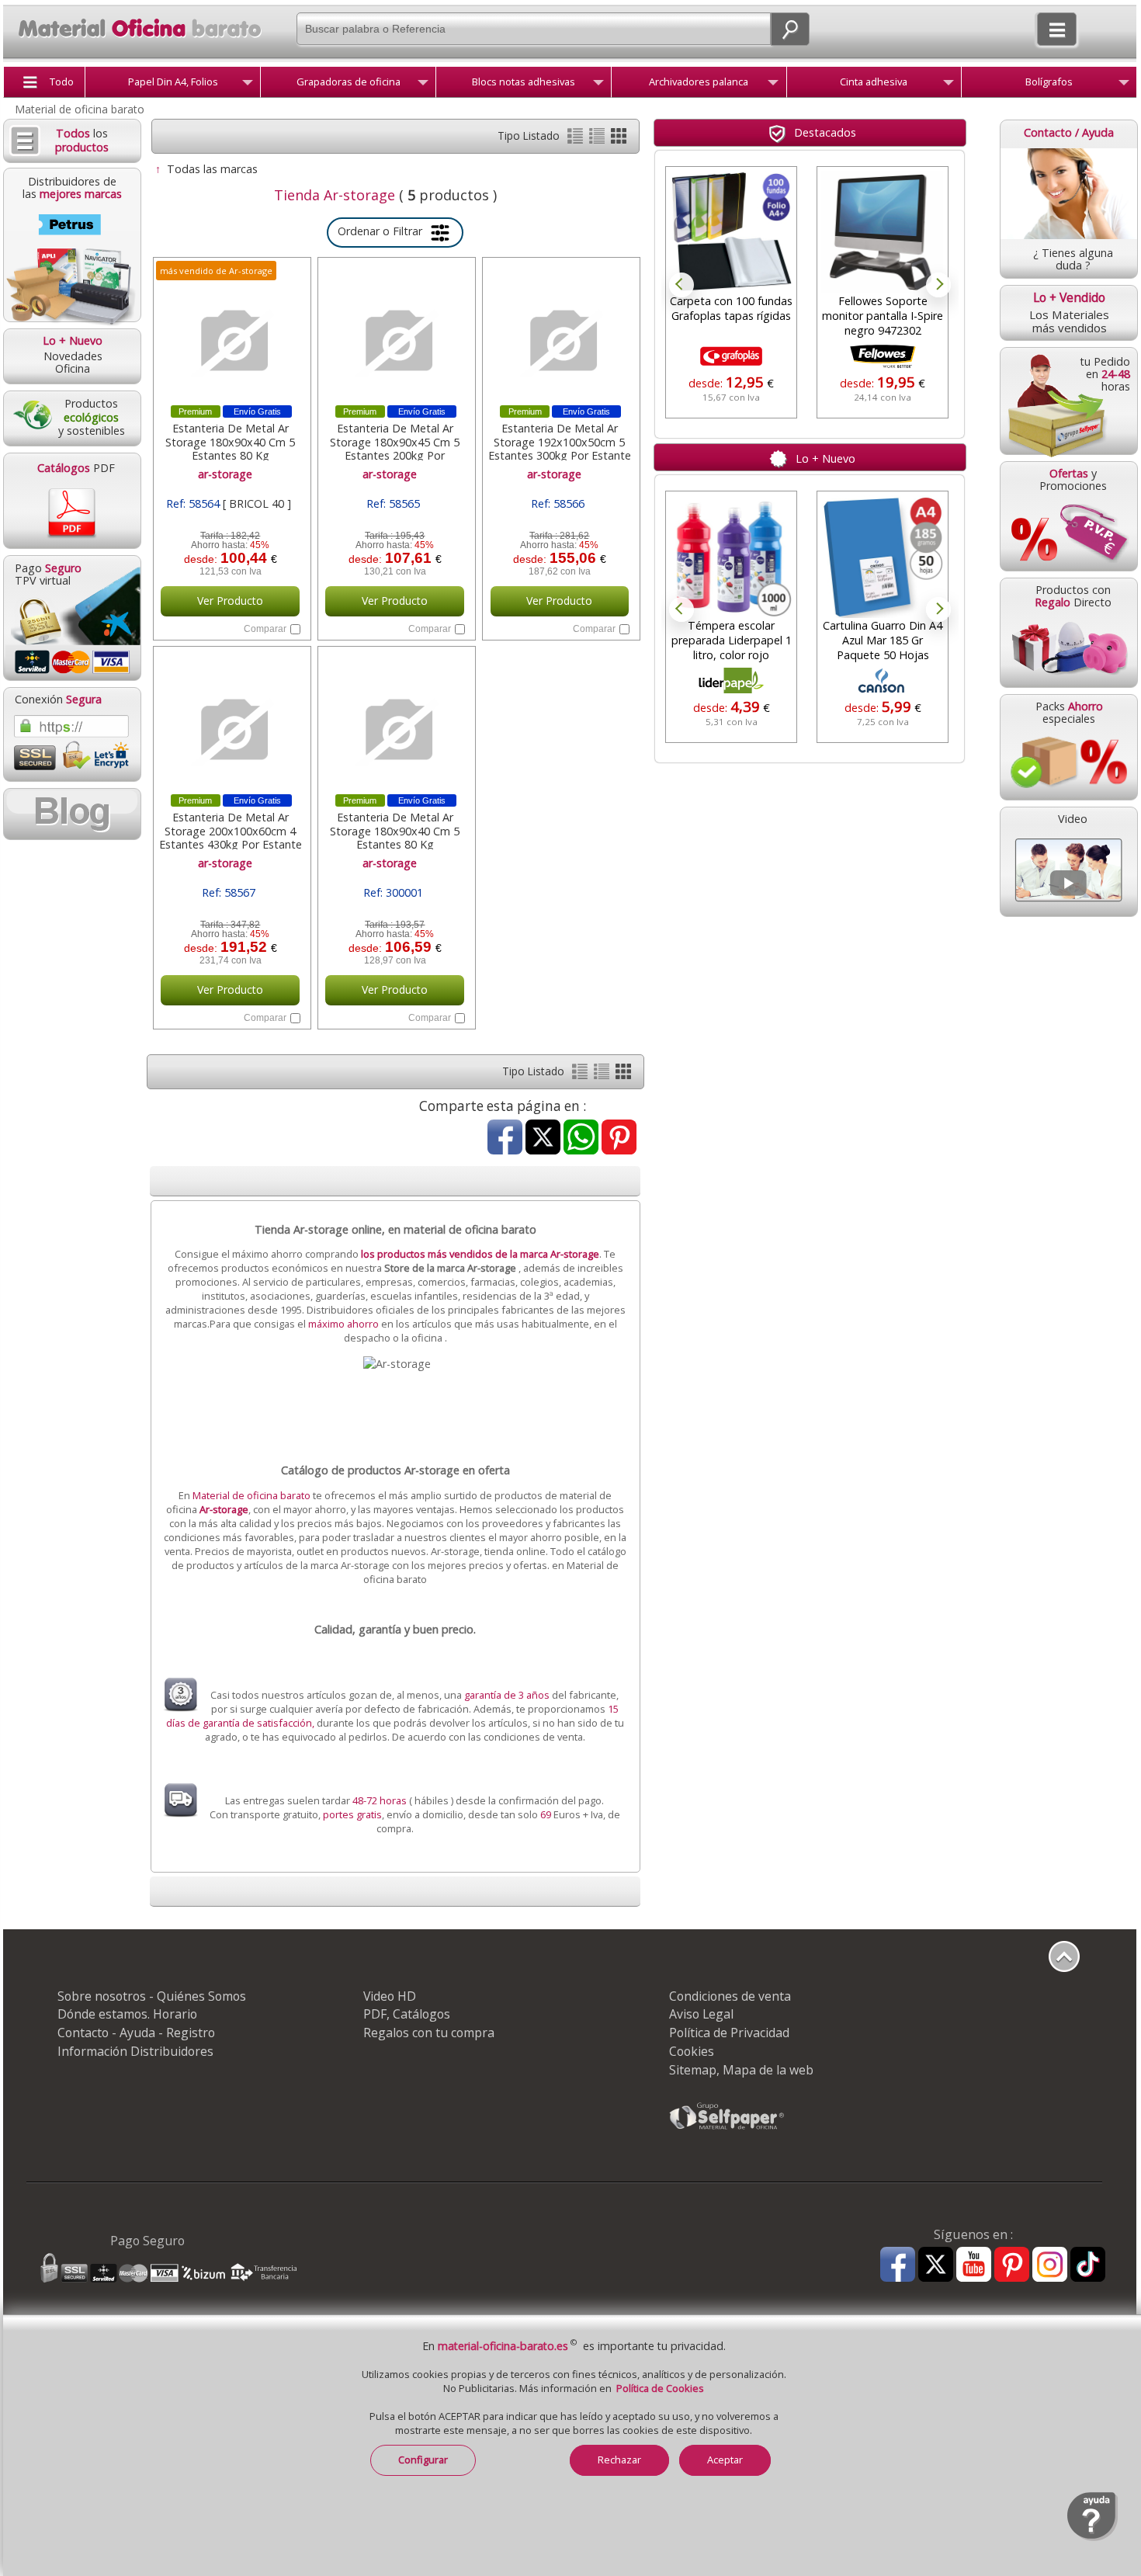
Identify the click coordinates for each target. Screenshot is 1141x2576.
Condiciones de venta (730, 1996)
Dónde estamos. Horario (127, 2014)
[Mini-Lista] (598, 139)
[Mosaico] (619, 139)
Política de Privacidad (729, 2033)
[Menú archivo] (773, 85)
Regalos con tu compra (429, 2033)
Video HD (390, 1996)
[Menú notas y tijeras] (598, 85)
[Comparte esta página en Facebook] (505, 1139)
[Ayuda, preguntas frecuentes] (1092, 2538)
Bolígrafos (1049, 82)
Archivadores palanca (699, 82)
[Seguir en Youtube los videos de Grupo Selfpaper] (974, 2265)
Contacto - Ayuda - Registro (136, 2033)
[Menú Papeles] (248, 85)
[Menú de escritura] (1124, 85)
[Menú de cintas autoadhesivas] (949, 85)
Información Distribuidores (135, 2051)
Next (938, 285)
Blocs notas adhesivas (524, 82)
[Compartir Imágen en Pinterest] (619, 1139)
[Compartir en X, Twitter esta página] (543, 1139)
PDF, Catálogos (407, 2014)
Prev (681, 285)
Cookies (692, 2051)
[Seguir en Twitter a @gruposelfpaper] (936, 2265)
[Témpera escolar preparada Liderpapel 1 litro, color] (731, 557)
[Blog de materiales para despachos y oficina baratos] (71, 814)
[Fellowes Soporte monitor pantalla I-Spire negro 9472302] (883, 232)
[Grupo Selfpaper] (727, 2129)
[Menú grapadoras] (423, 85)
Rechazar (619, 2460)
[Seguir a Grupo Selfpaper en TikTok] (1088, 2265)
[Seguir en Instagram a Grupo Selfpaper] (1050, 2265)
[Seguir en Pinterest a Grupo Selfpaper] (1012, 2265)
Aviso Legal (701, 2014)
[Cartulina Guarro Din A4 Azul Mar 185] (883, 557)
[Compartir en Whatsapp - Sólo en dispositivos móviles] (581, 1139)
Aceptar (725, 2460)
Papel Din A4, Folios (173, 82)
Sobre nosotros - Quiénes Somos (152, 1996)
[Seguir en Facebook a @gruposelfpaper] (898, 2265)
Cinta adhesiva (874, 82)
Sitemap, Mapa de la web (741, 2070)
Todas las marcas (212, 169)
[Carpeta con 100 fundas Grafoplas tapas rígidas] (731, 232)
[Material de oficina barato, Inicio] (132, 40)
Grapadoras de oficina (349, 82)
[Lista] (577, 139)
